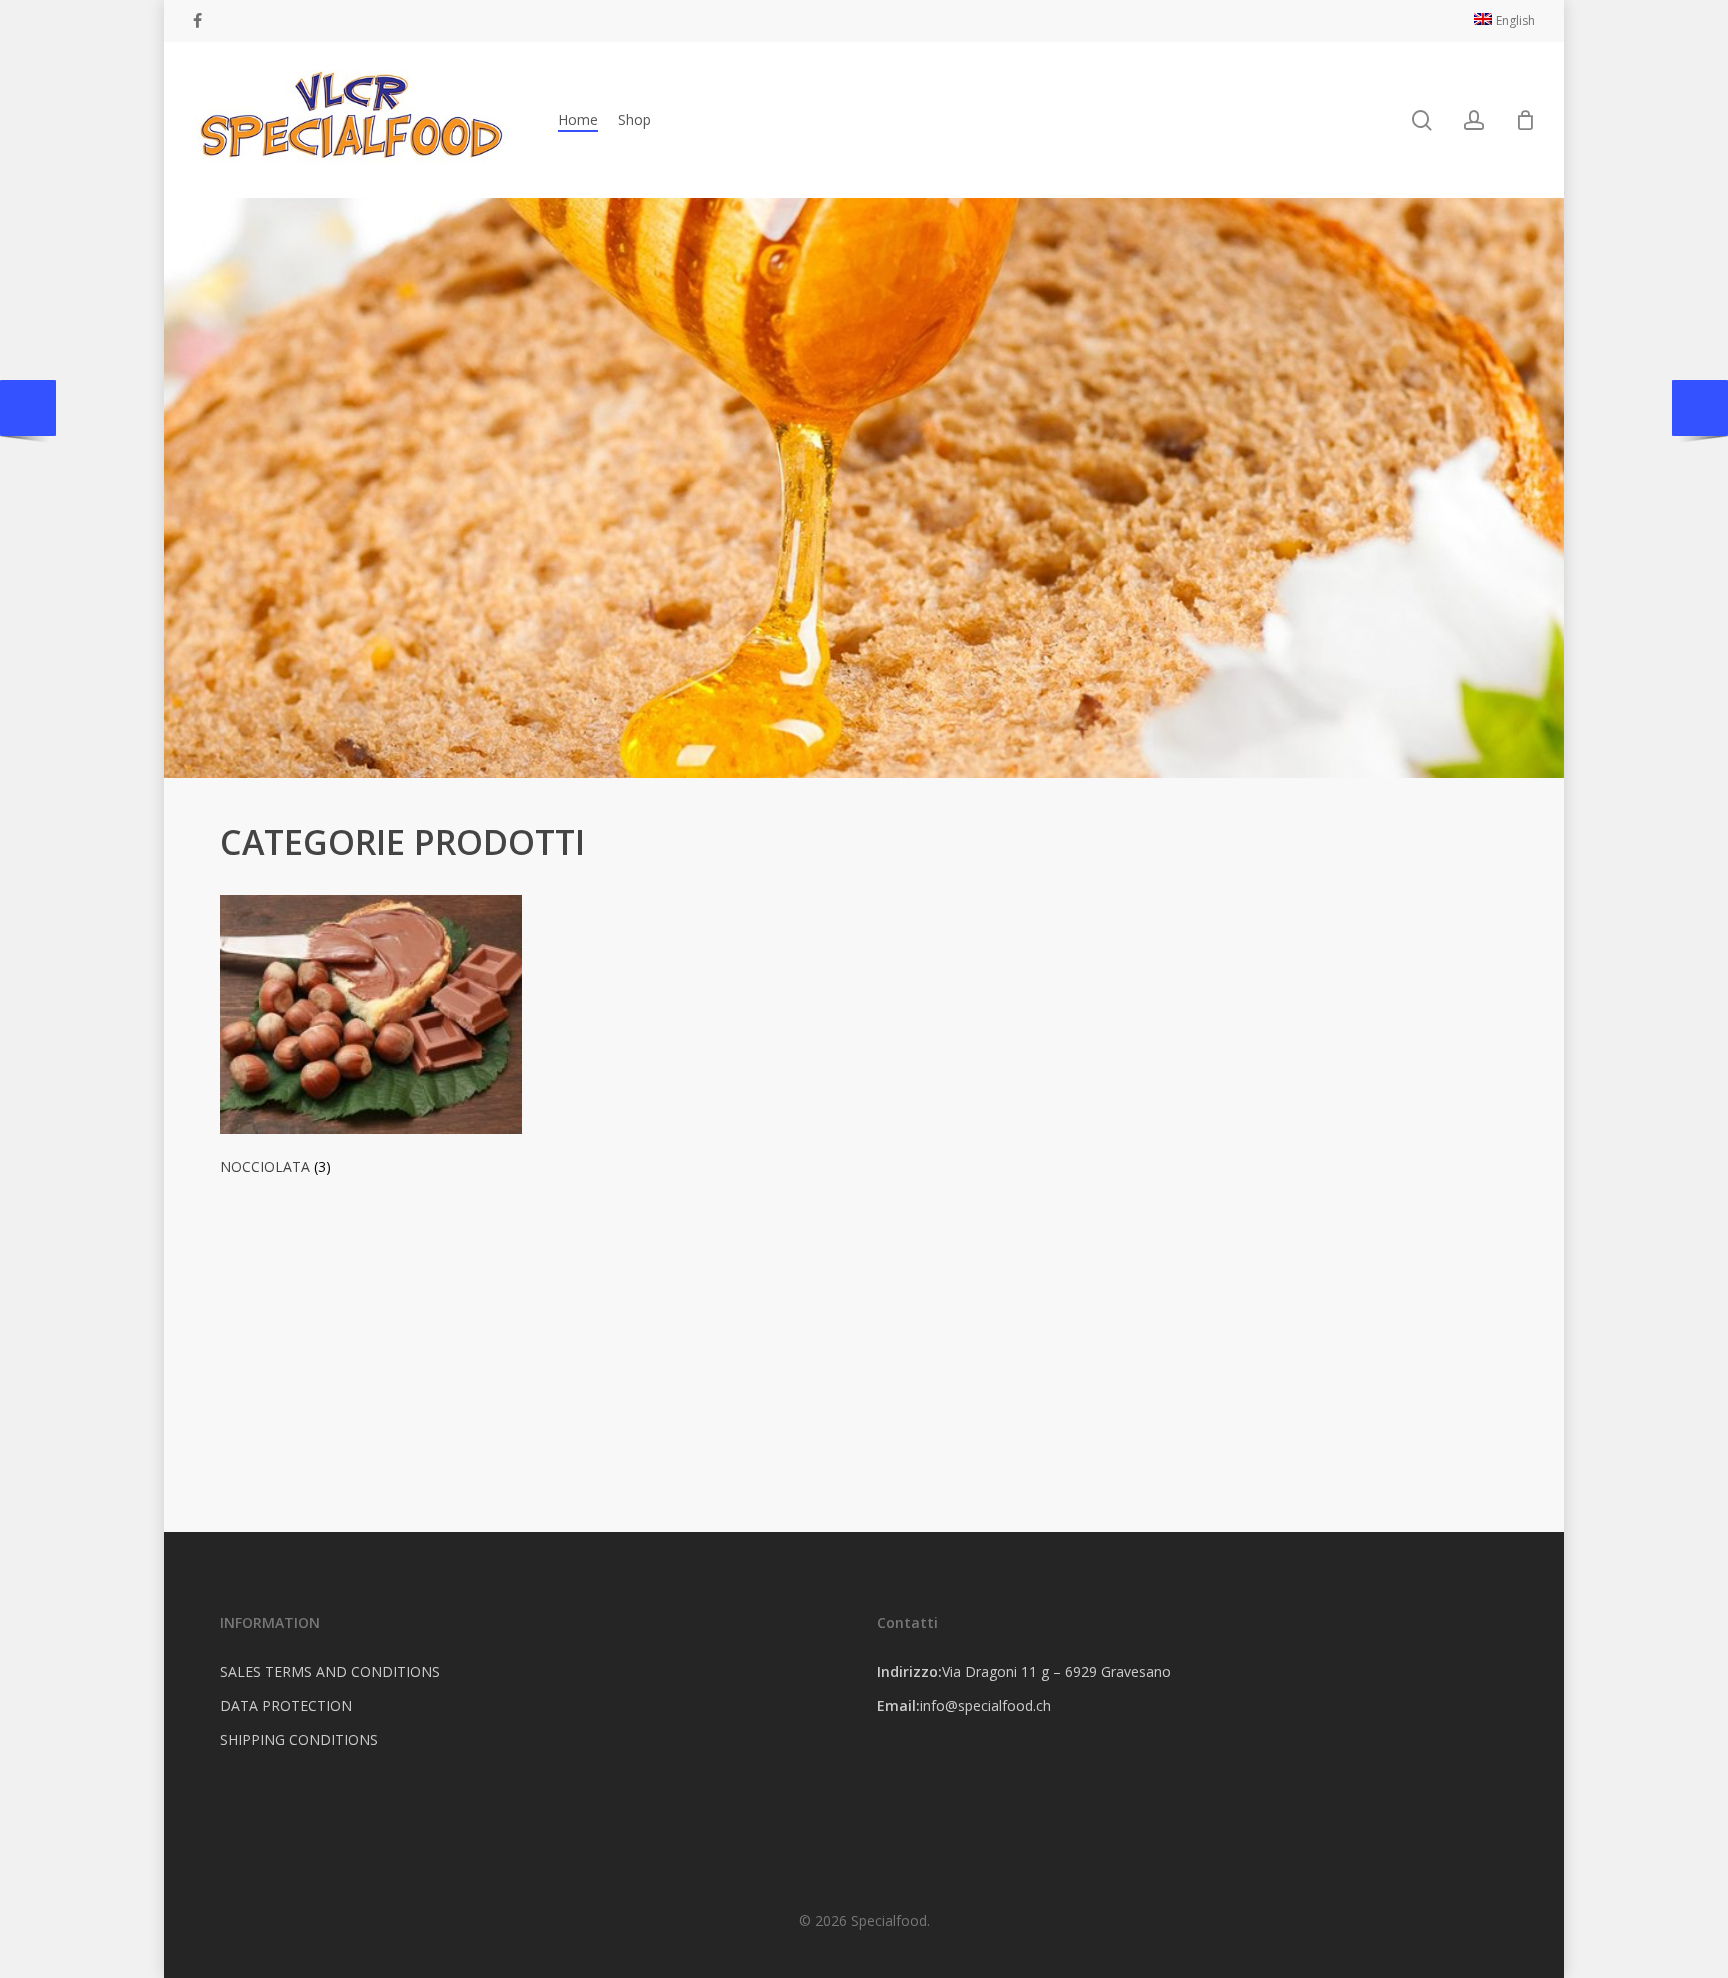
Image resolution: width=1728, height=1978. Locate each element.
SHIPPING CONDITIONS (299, 1739)
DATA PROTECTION (286, 1705)
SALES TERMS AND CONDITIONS (330, 1671)
